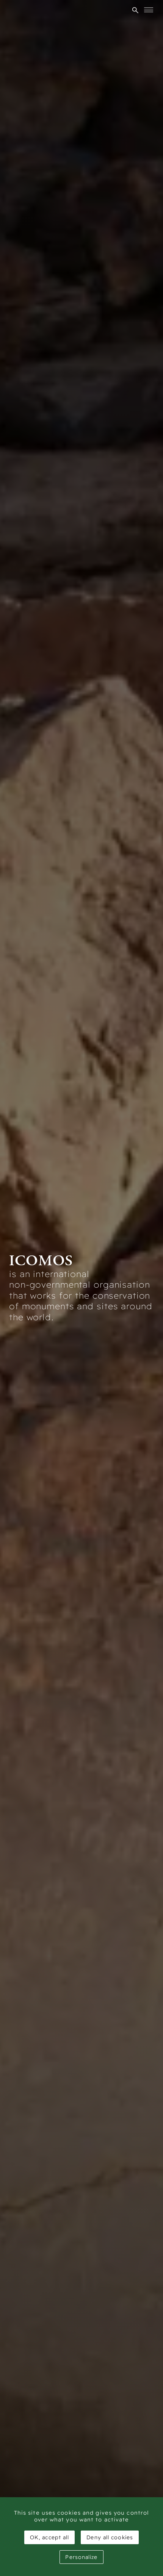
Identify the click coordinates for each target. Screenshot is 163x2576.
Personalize (81, 2557)
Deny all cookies (110, 2537)
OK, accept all (49, 2537)
